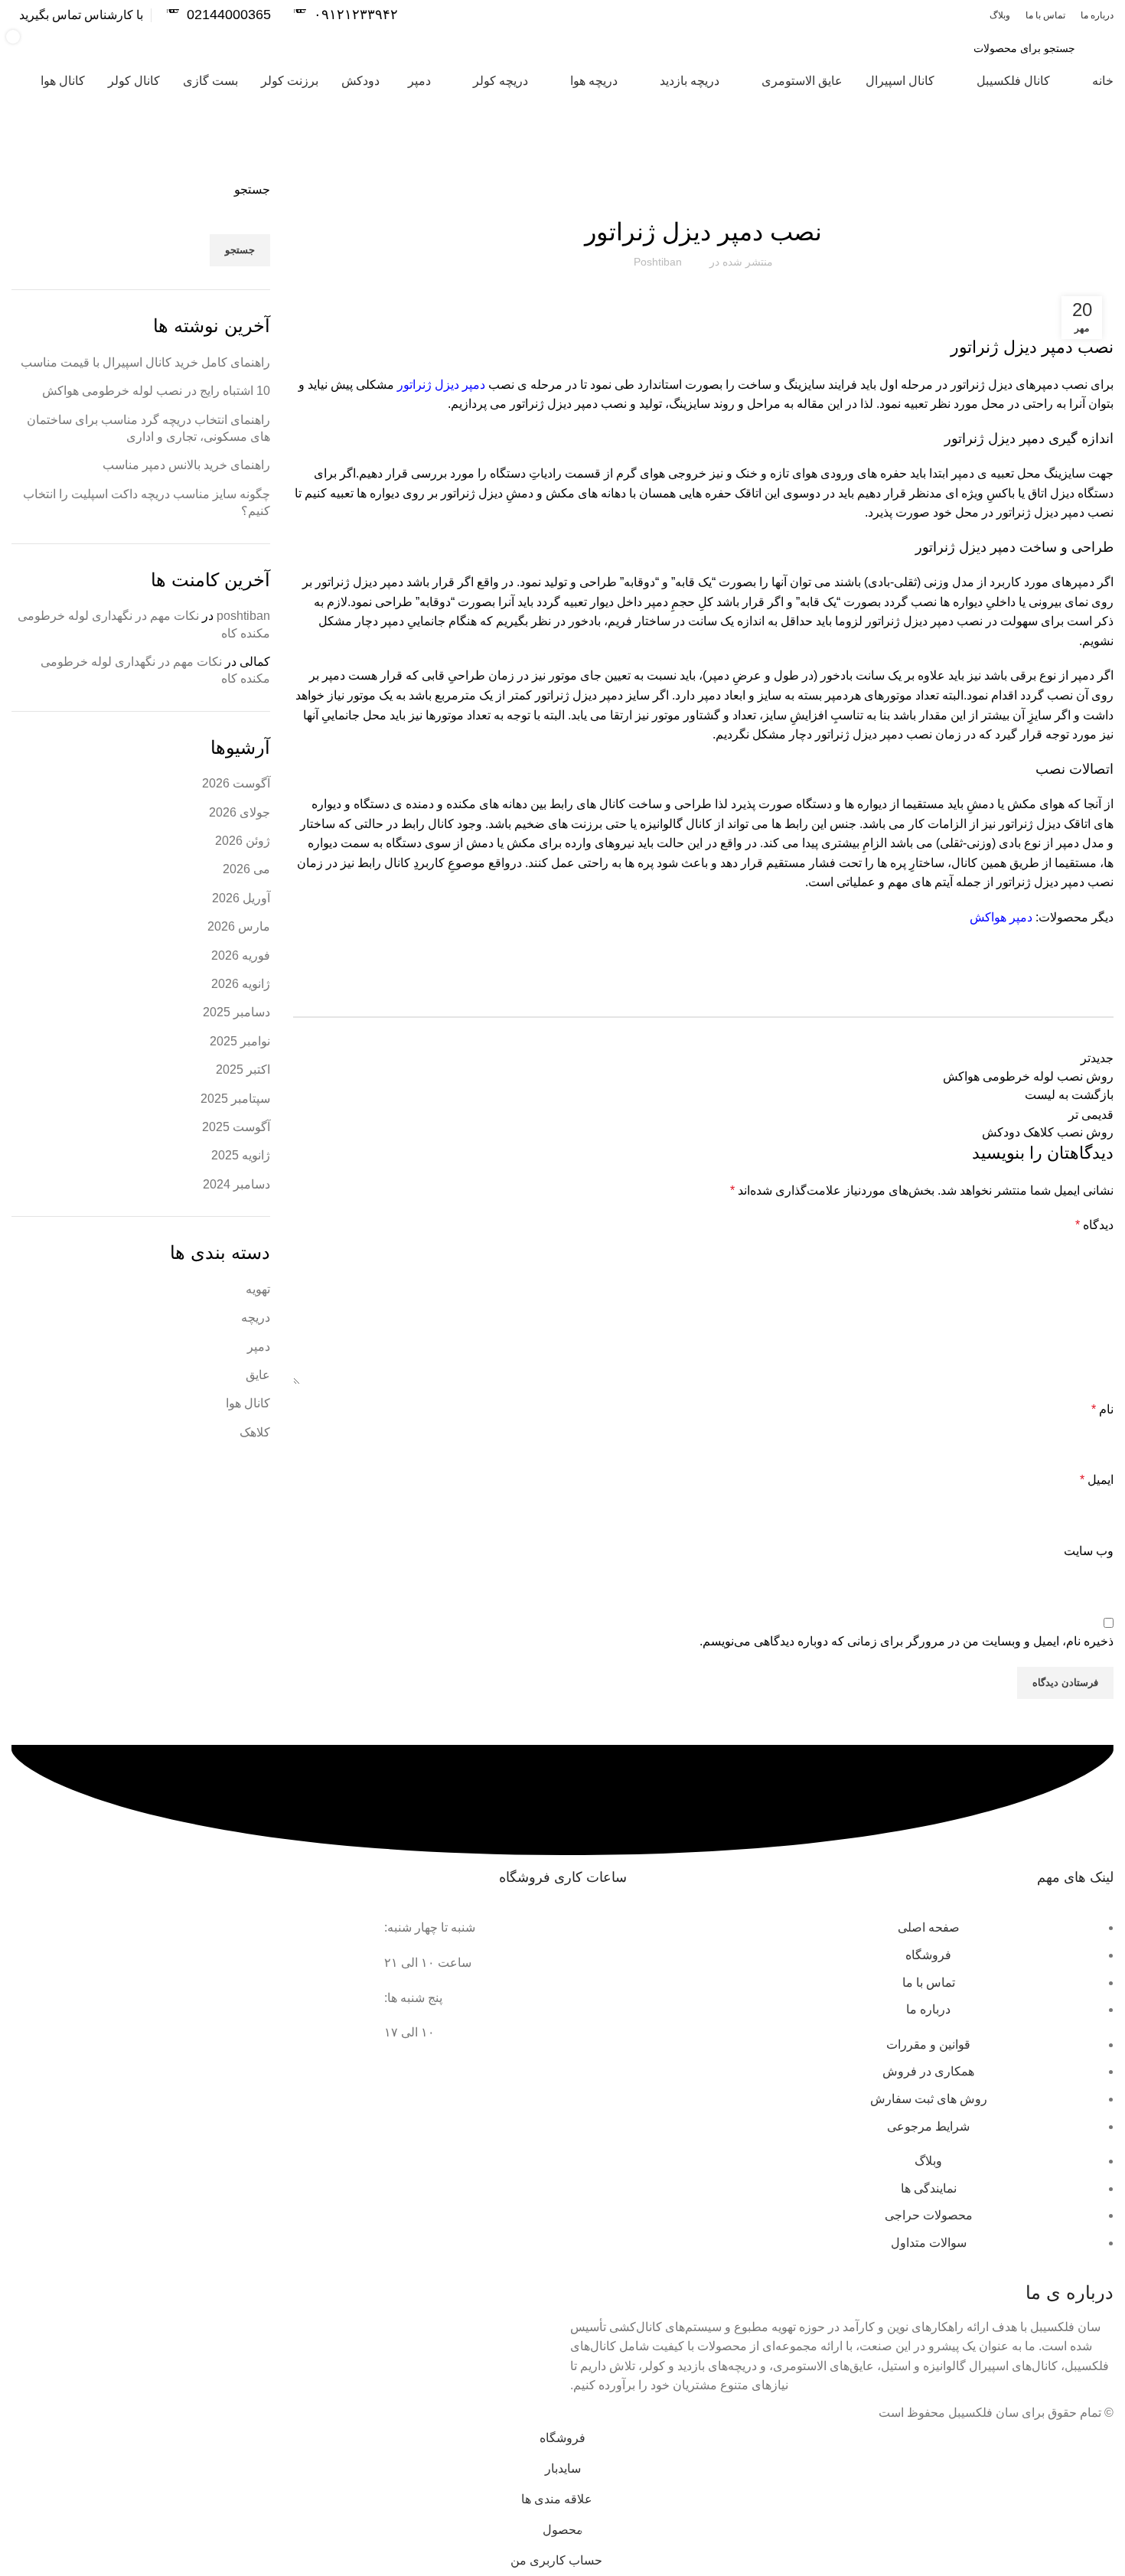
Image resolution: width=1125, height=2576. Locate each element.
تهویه (258, 1289)
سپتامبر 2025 (235, 1099)
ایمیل (1097, 1480)
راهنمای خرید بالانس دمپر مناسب (186, 465)
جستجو (252, 189)
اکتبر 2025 (243, 1070)
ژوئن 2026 (243, 841)
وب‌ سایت (1089, 1551)
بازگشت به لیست (1069, 1095)
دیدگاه (1094, 1225)
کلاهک (255, 1432)
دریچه (256, 1317)
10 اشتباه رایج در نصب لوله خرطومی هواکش (156, 391)
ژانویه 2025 (241, 1155)
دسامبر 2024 (236, 1184)
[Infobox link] (346, 15)
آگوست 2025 (236, 1127)
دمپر (259, 1347)
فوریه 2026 (241, 955)
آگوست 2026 (236, 783)
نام (1102, 1409)
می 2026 (246, 869)
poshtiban (243, 616)
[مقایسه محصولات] (302, 48)
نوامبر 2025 (240, 1041)
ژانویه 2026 (241, 984)
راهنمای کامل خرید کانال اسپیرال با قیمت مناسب (145, 362)
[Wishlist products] (255, 48)
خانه (1106, 172)
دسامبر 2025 (236, 1012)
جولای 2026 (240, 812)
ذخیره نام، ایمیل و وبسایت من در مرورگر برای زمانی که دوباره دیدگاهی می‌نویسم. (907, 1641)
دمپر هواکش (1001, 917)
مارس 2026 (239, 926)
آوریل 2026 (241, 898)
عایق (258, 1375)
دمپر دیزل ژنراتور (441, 385)
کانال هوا (1069, 172)
